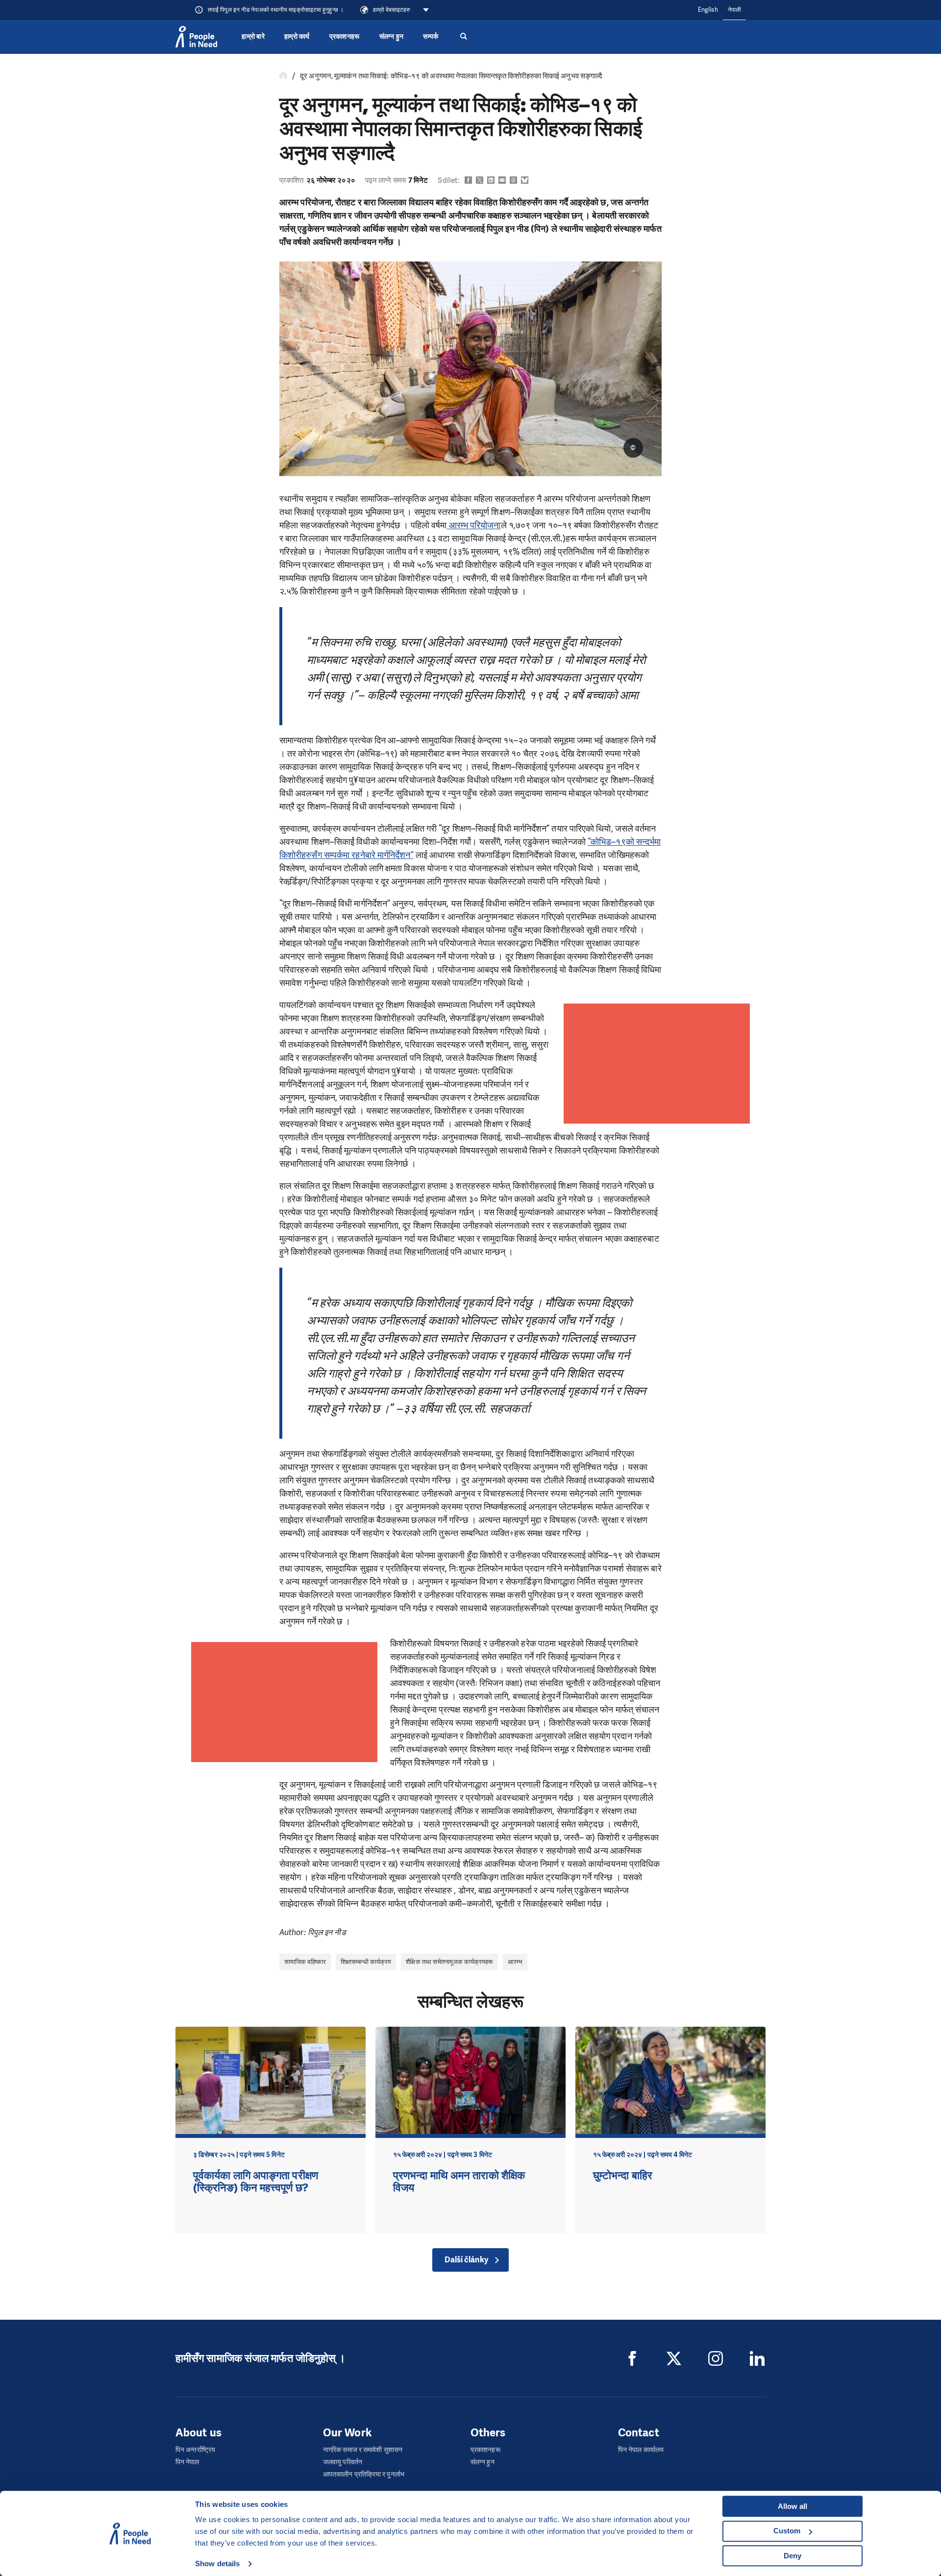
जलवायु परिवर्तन (343, 2462)
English (708, 10)
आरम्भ (515, 1962)
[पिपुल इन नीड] (196, 37)
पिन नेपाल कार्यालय (641, 2450)
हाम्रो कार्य (297, 37)
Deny (792, 2556)
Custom (787, 2531)
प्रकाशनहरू (345, 37)
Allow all (792, 2506)
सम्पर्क (431, 37)
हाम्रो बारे (253, 37)
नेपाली (734, 10)
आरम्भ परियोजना (473, 525)
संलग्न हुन (392, 37)
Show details (217, 2564)
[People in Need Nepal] (632, 2358)
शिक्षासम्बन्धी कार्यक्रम (366, 1962)
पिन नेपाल (187, 2462)
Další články (466, 2260)
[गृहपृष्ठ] (283, 76)
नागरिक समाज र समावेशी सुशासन (363, 2450)
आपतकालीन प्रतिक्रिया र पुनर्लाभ (364, 2474)
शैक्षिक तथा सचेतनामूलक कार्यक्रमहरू (449, 1962)
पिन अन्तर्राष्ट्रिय (195, 2450)
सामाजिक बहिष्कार (305, 1962)
